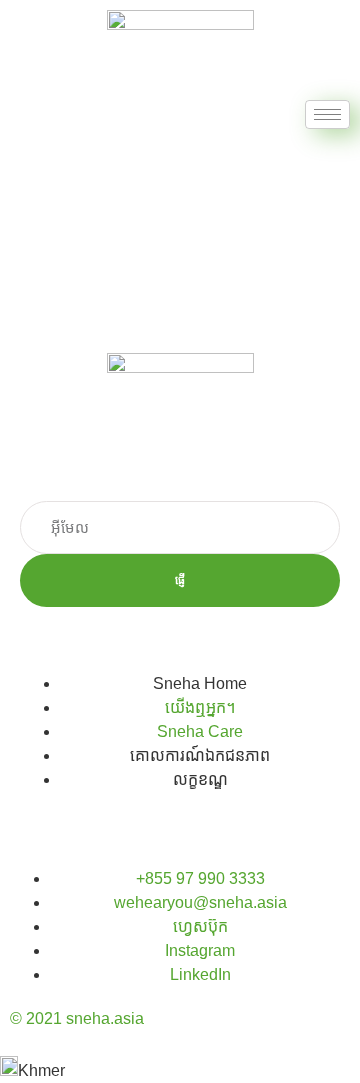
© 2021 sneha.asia (77, 1018)
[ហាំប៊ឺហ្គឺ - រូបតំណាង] (327, 114)
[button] (180, 1069)
